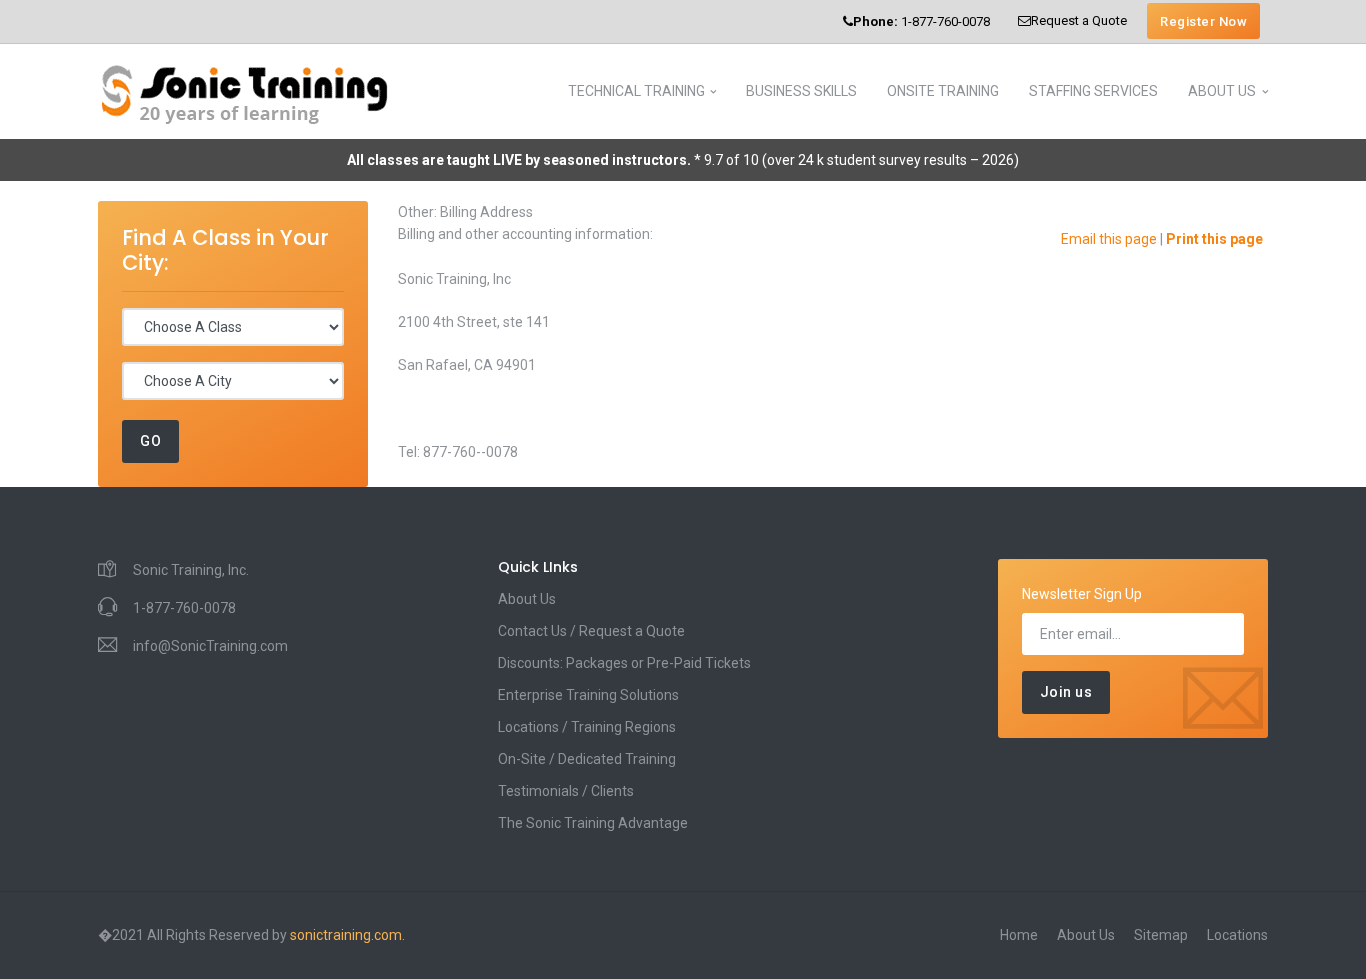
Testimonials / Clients (566, 791)
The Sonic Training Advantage (593, 823)
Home (1019, 935)
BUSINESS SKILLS (801, 91)
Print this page (1214, 239)
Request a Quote (1079, 20)
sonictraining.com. (347, 935)
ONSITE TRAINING (943, 91)
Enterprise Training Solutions (588, 695)
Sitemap (1161, 935)
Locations (1237, 935)
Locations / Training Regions (587, 727)
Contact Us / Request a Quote (591, 631)
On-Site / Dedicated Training (587, 759)
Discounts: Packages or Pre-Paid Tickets (624, 663)
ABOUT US (1222, 91)
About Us (527, 599)
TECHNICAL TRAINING (636, 91)
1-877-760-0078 (921, 21)
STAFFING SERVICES (1093, 91)
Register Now (1203, 21)
